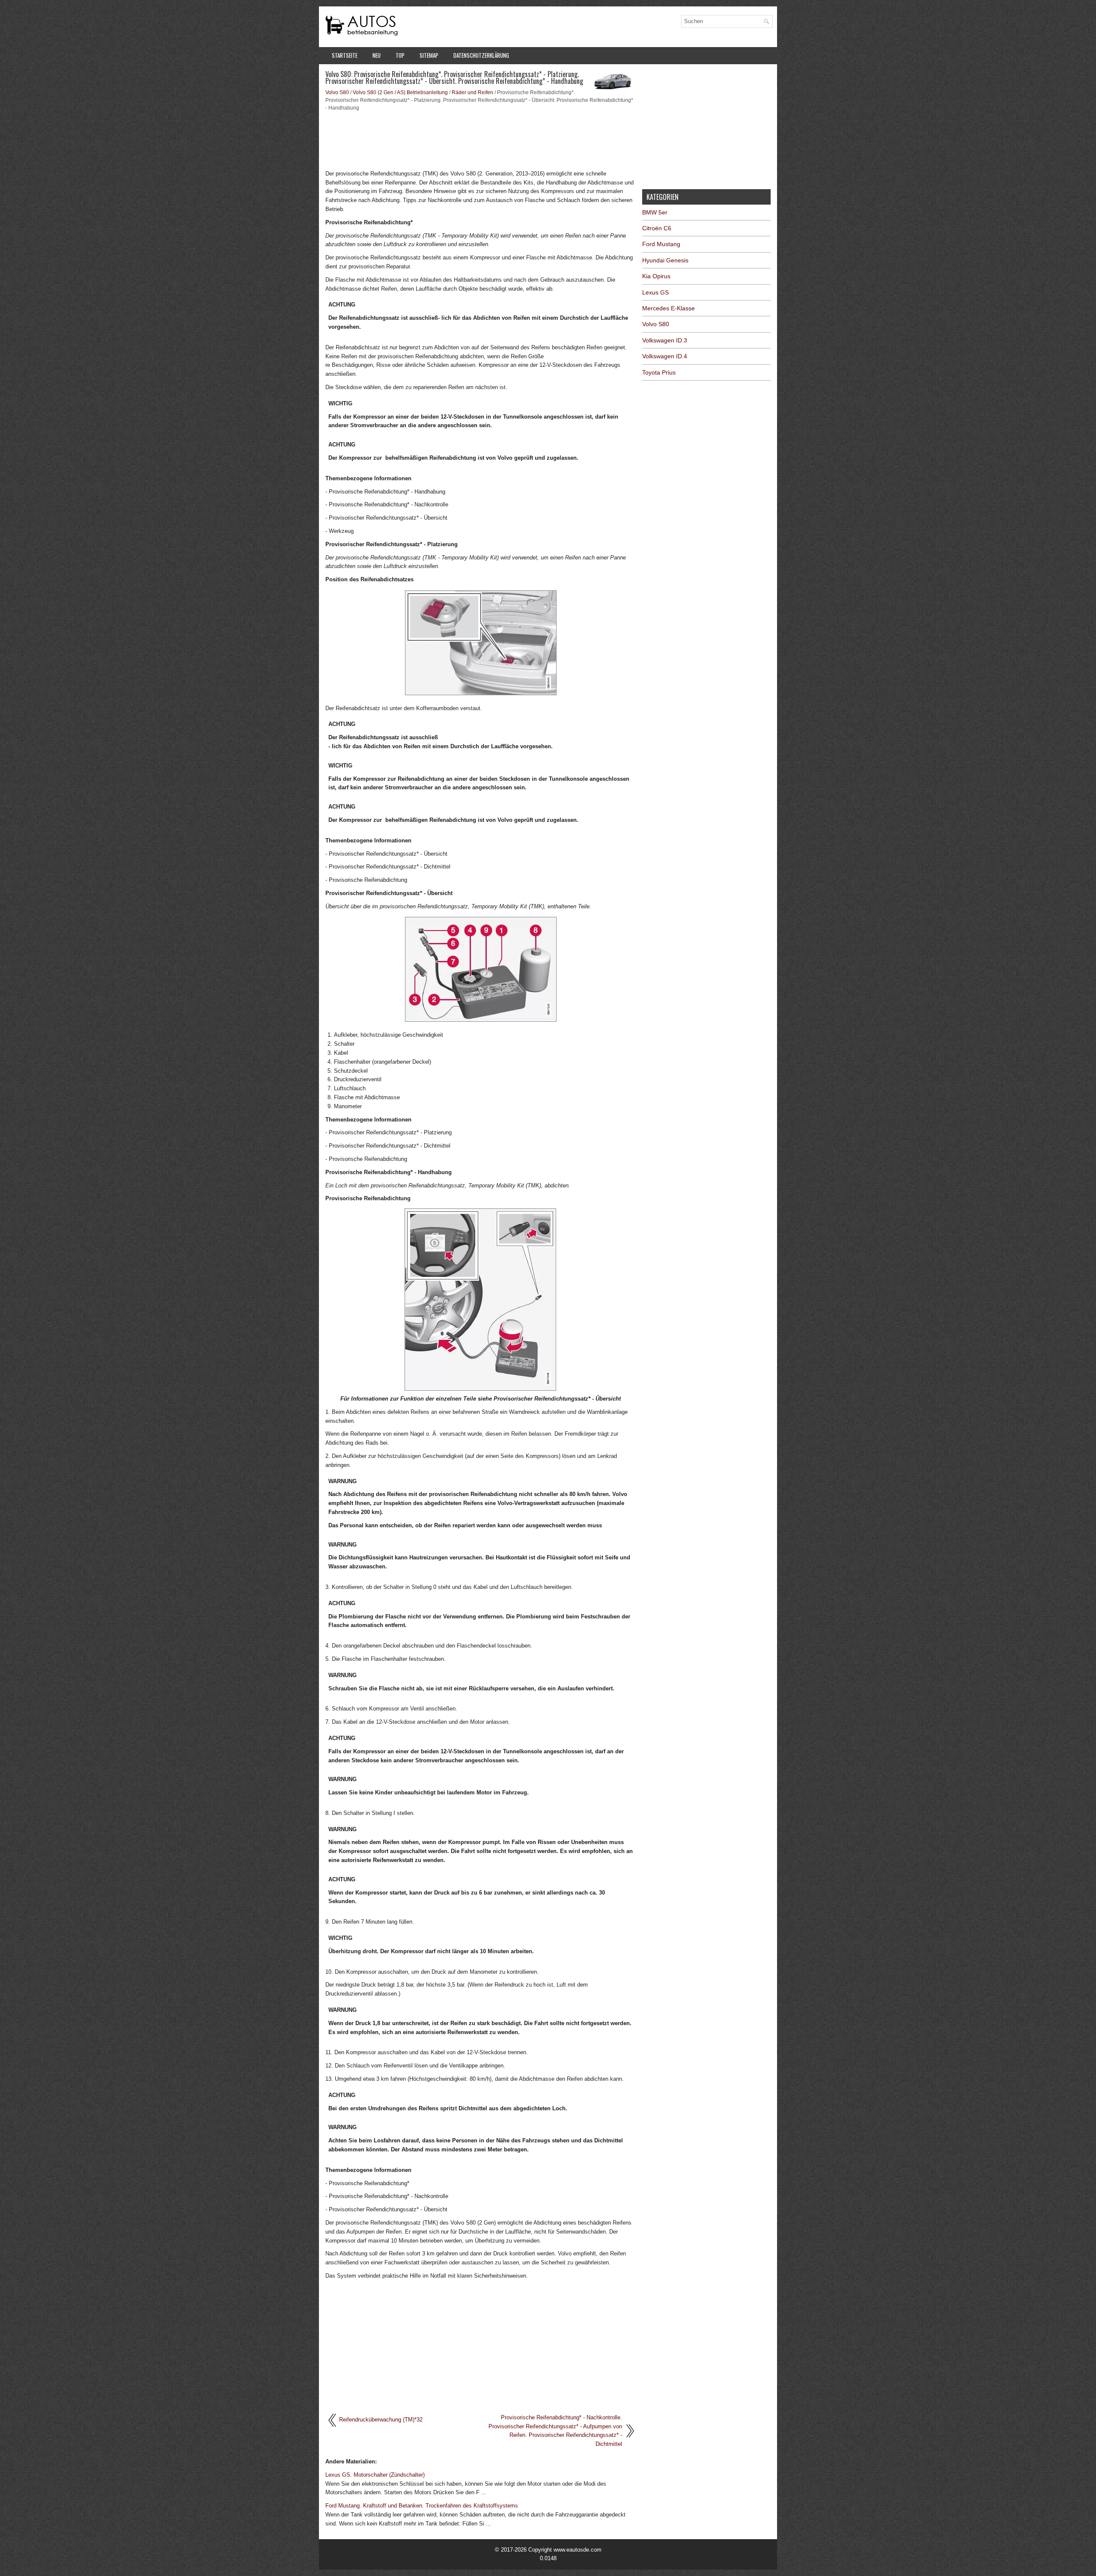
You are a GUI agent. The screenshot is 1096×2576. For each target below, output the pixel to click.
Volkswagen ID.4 (665, 356)
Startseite (345, 55)
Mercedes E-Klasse (669, 308)
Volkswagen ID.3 (665, 340)
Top (400, 55)
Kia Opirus (656, 276)
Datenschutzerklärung (481, 55)
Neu (377, 55)
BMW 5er (655, 212)
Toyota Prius (659, 372)
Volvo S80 (337, 92)
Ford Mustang (661, 244)
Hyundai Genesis (665, 260)
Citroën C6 (657, 228)
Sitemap (429, 55)
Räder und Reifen (472, 92)
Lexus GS (655, 292)
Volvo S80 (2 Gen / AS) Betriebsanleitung (400, 92)
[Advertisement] (481, 140)
